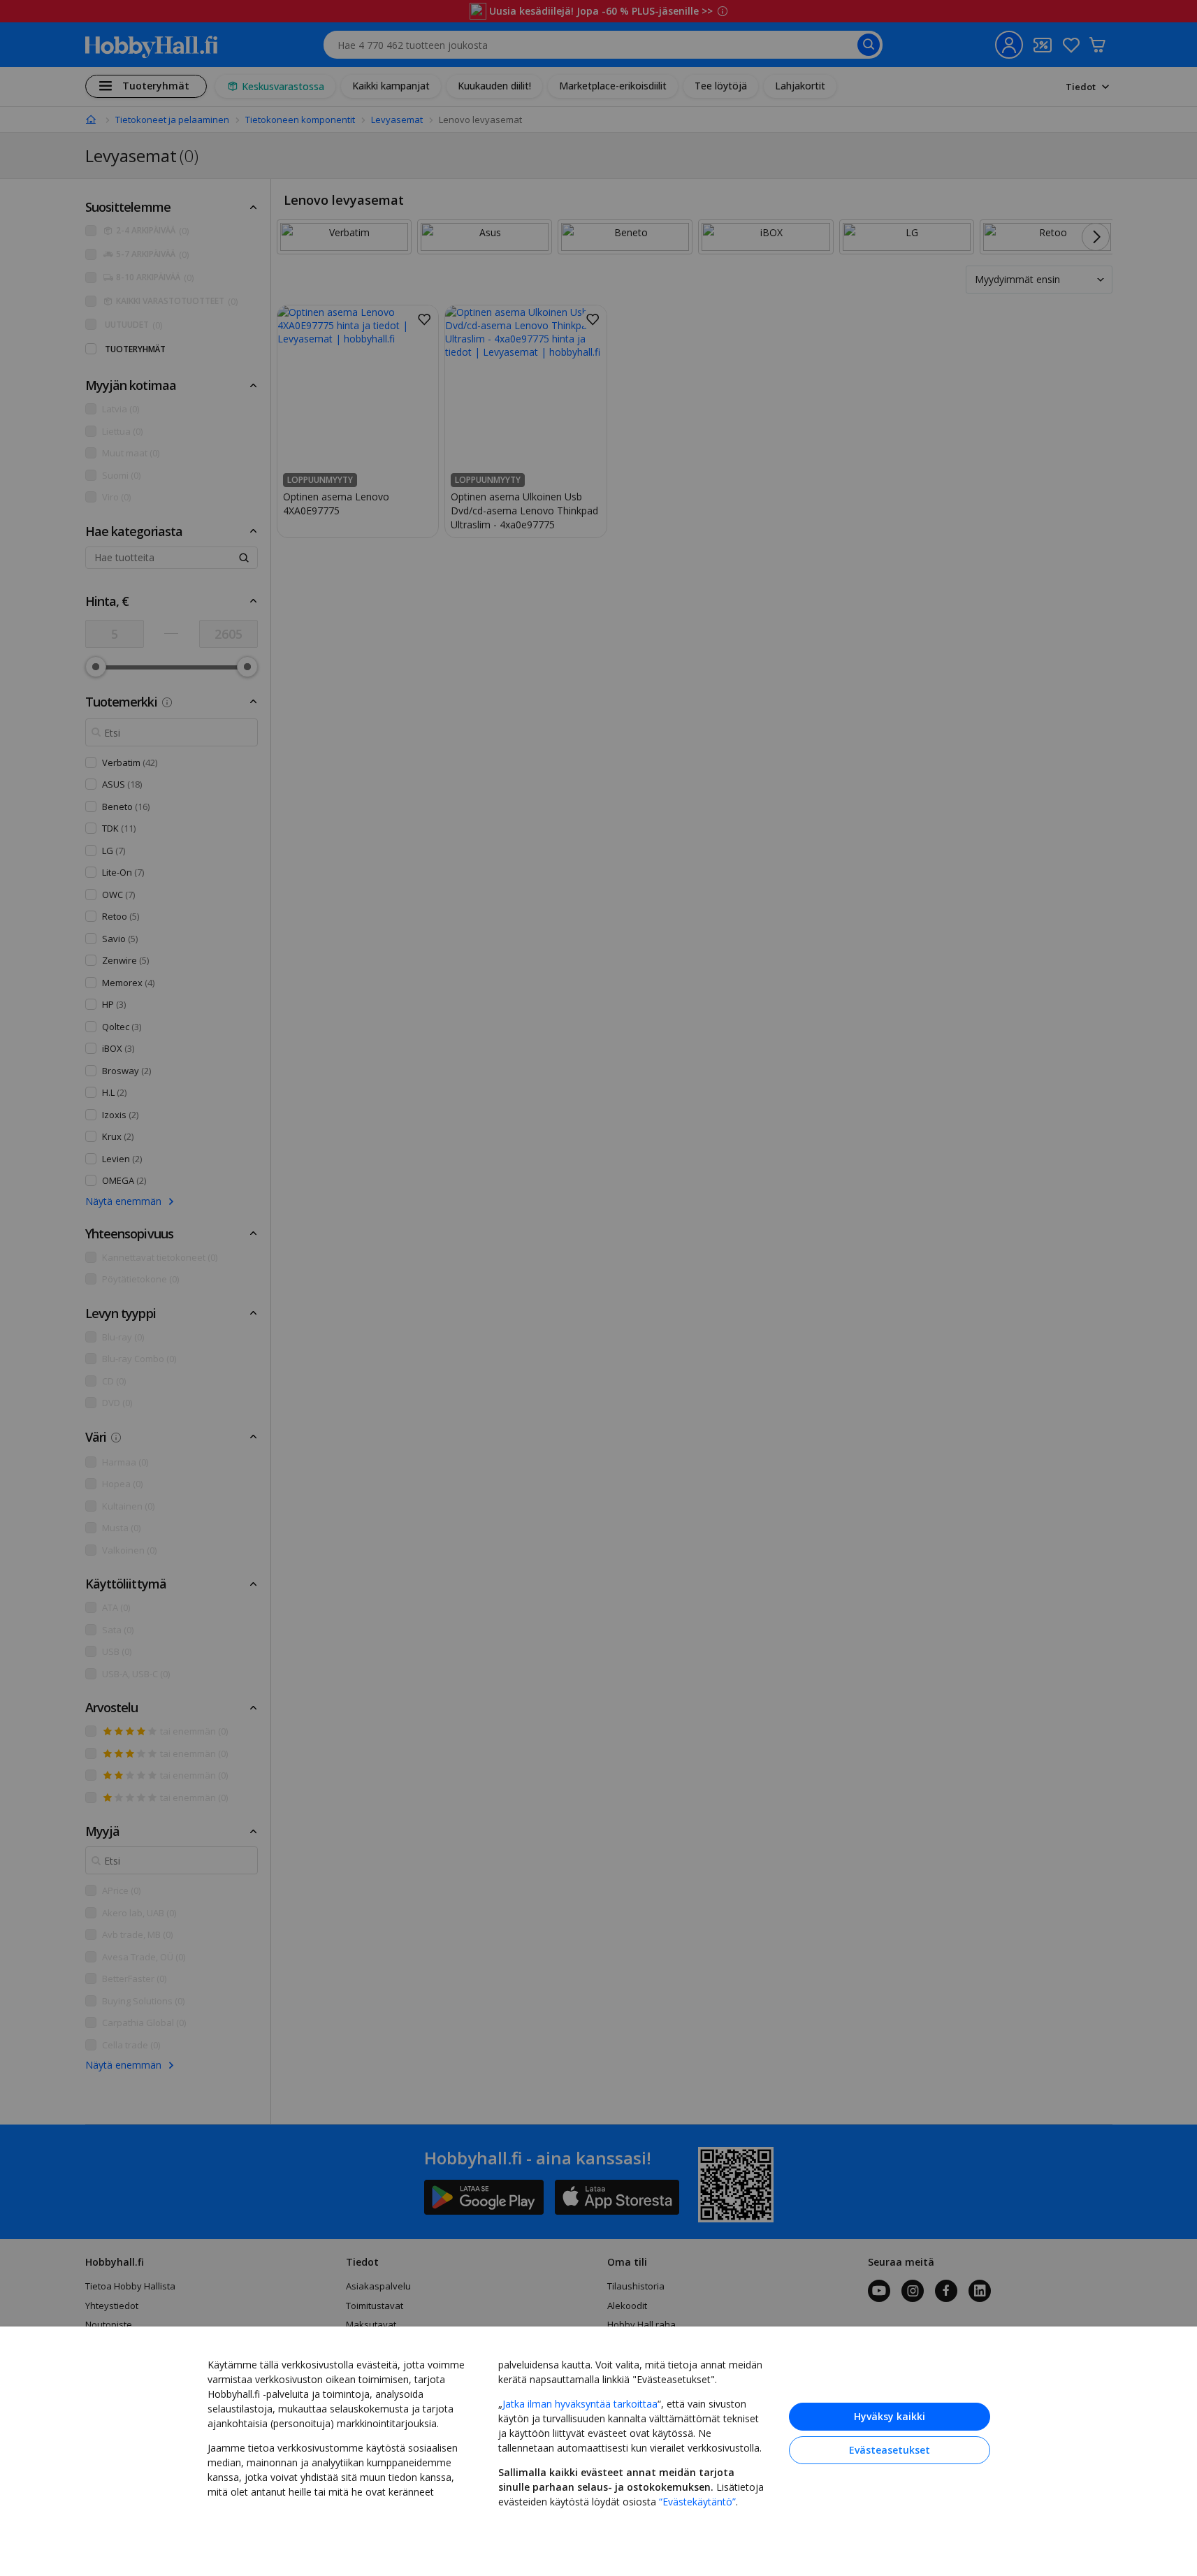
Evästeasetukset (890, 2450)
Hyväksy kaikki (890, 2416)
